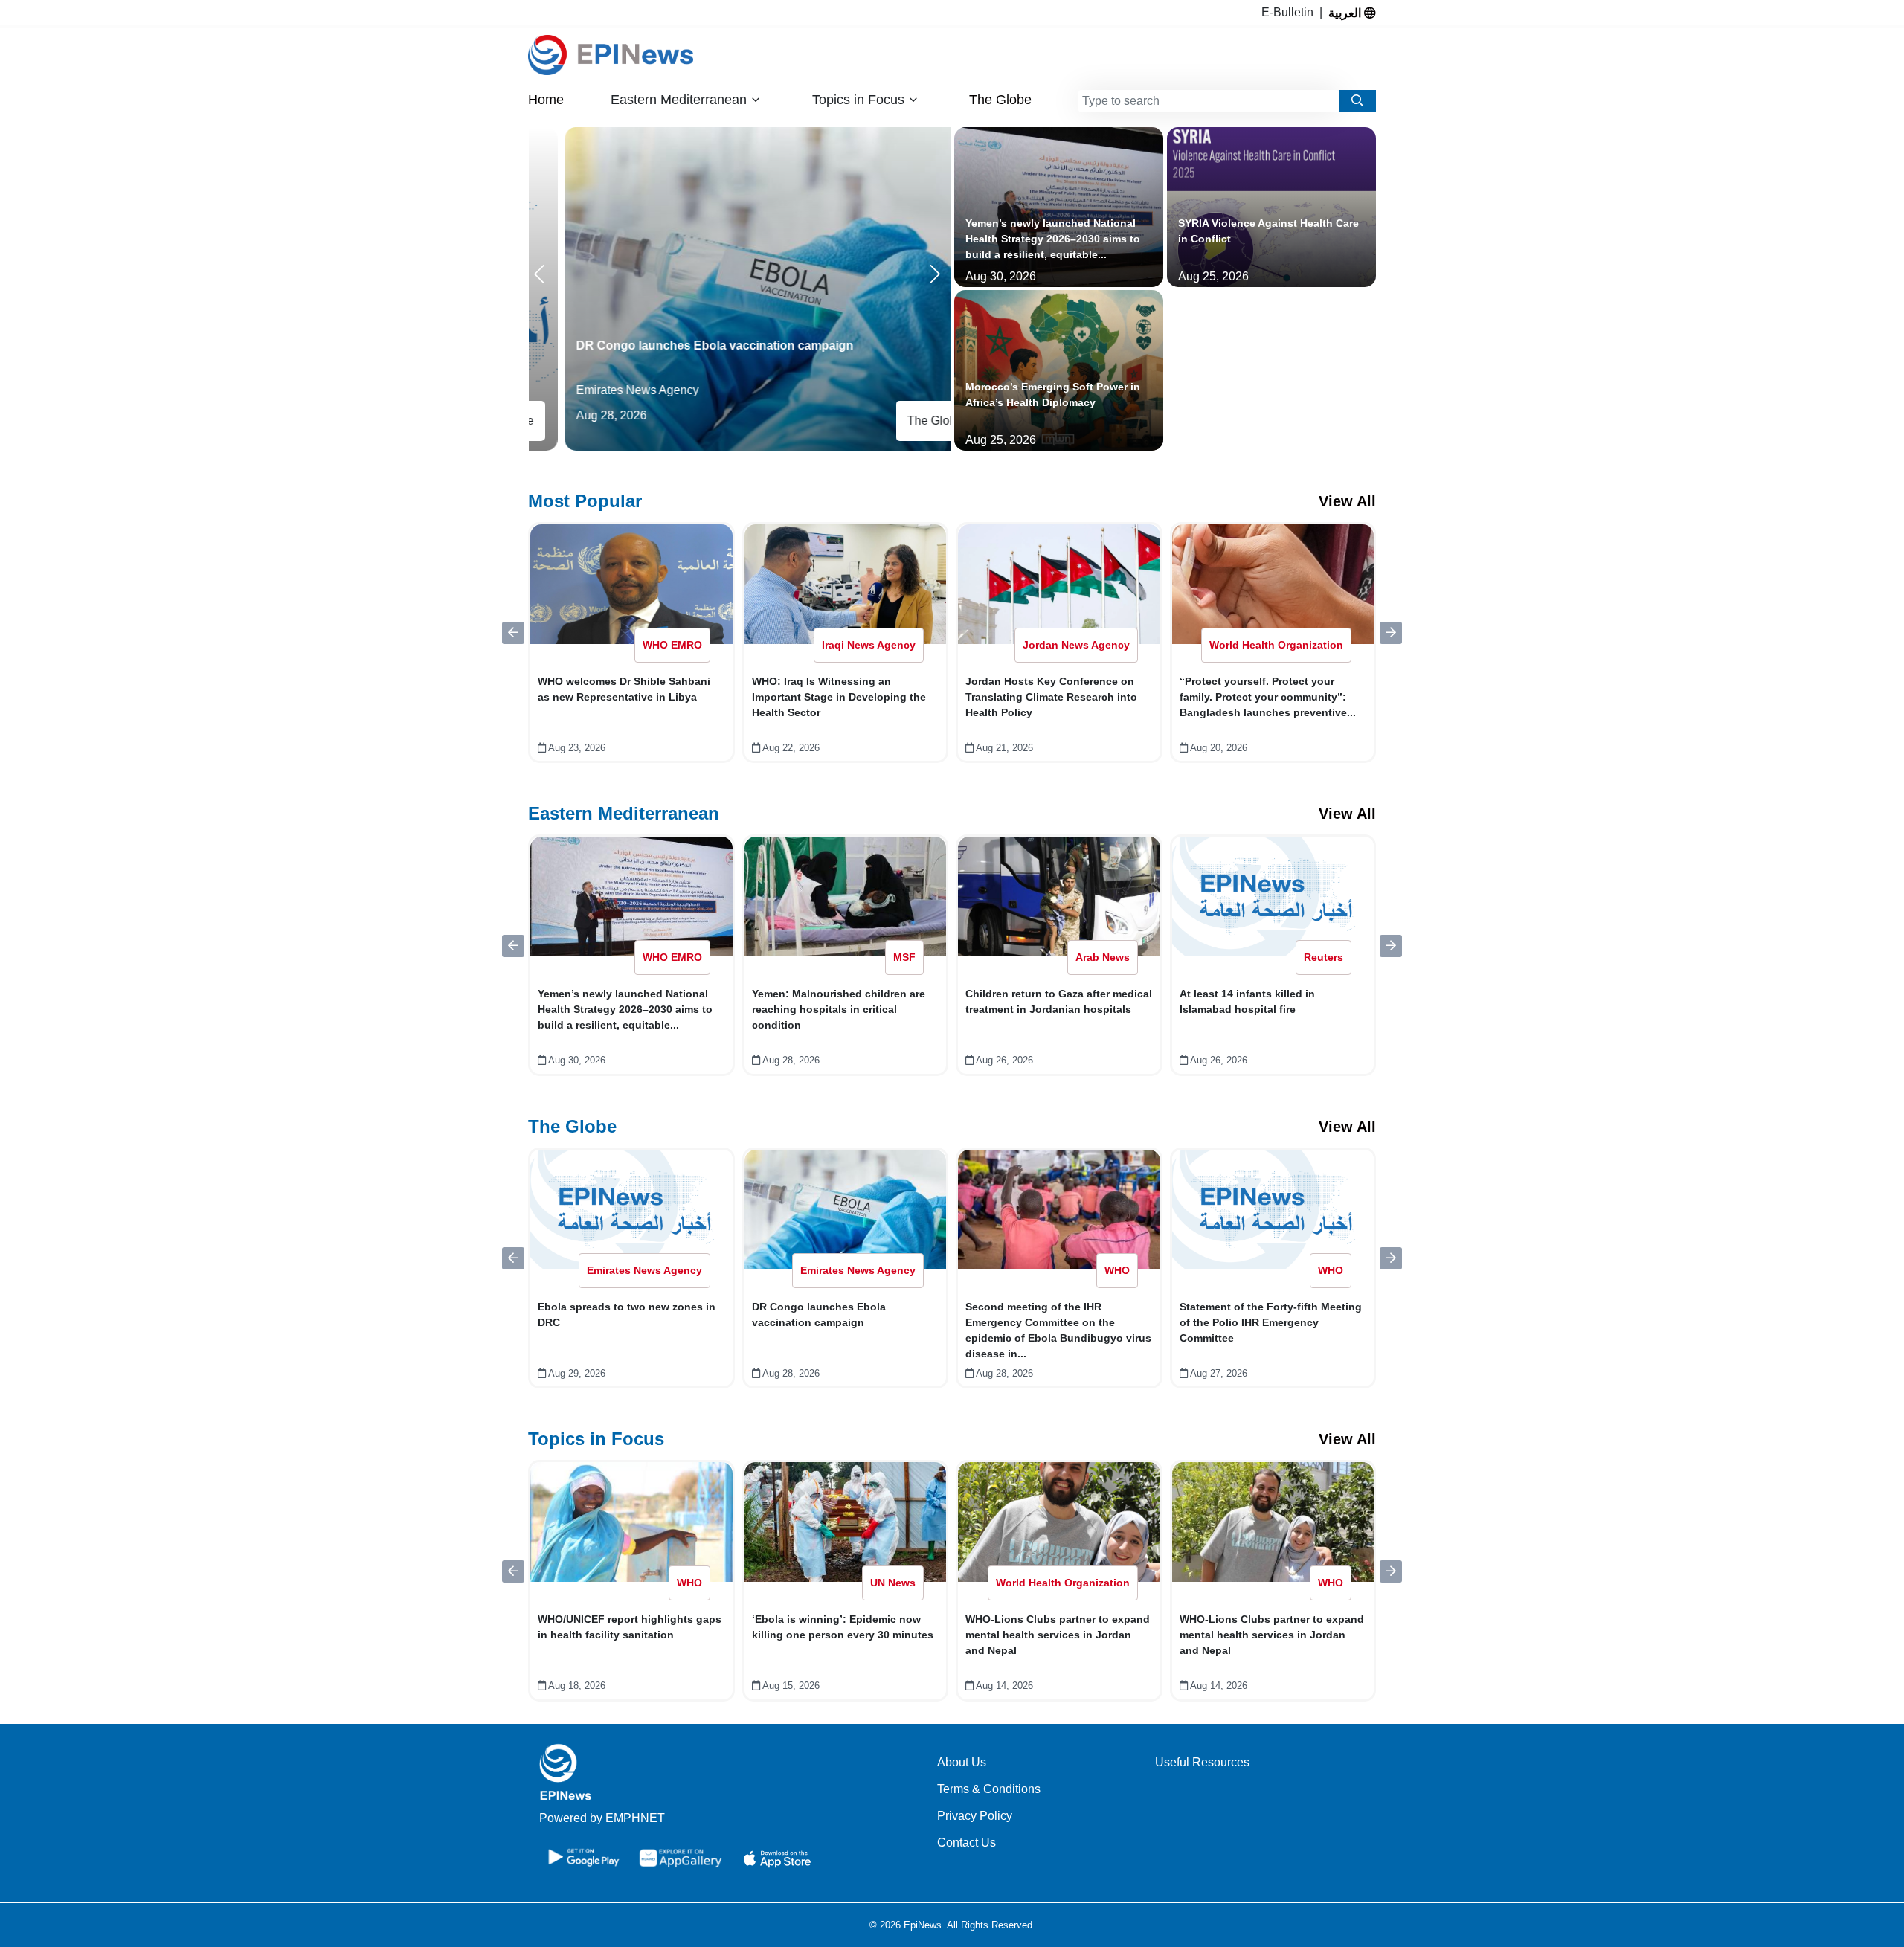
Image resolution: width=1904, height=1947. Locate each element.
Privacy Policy (975, 1816)
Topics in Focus (596, 1439)
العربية (1346, 13)
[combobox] (1209, 101)
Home (546, 100)
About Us (962, 1762)
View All (1347, 501)
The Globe (1000, 100)
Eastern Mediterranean (624, 813)
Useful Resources (1202, 1762)
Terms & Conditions (989, 1789)
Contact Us (967, 1843)
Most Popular (585, 501)
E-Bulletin (1290, 12)
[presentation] (542, 274)
